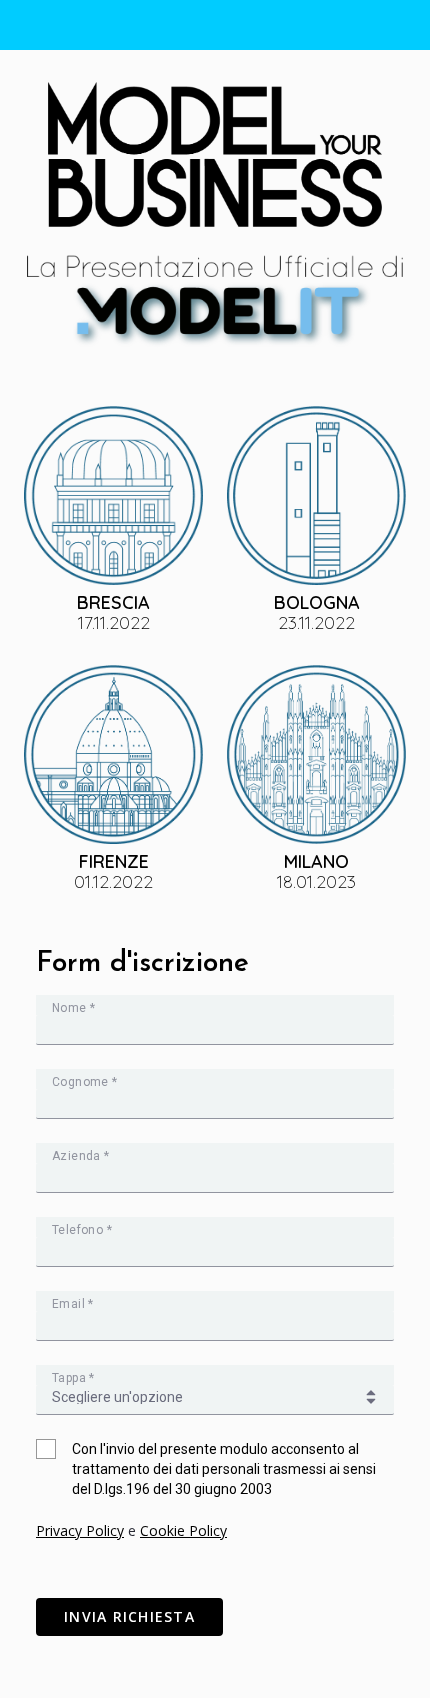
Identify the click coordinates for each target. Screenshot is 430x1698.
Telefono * (82, 1230)
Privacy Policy (80, 1530)
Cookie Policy (183, 1530)
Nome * (73, 1008)
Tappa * (73, 1378)
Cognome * (85, 1082)
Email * (73, 1304)
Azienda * (81, 1156)
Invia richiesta (129, 1616)
